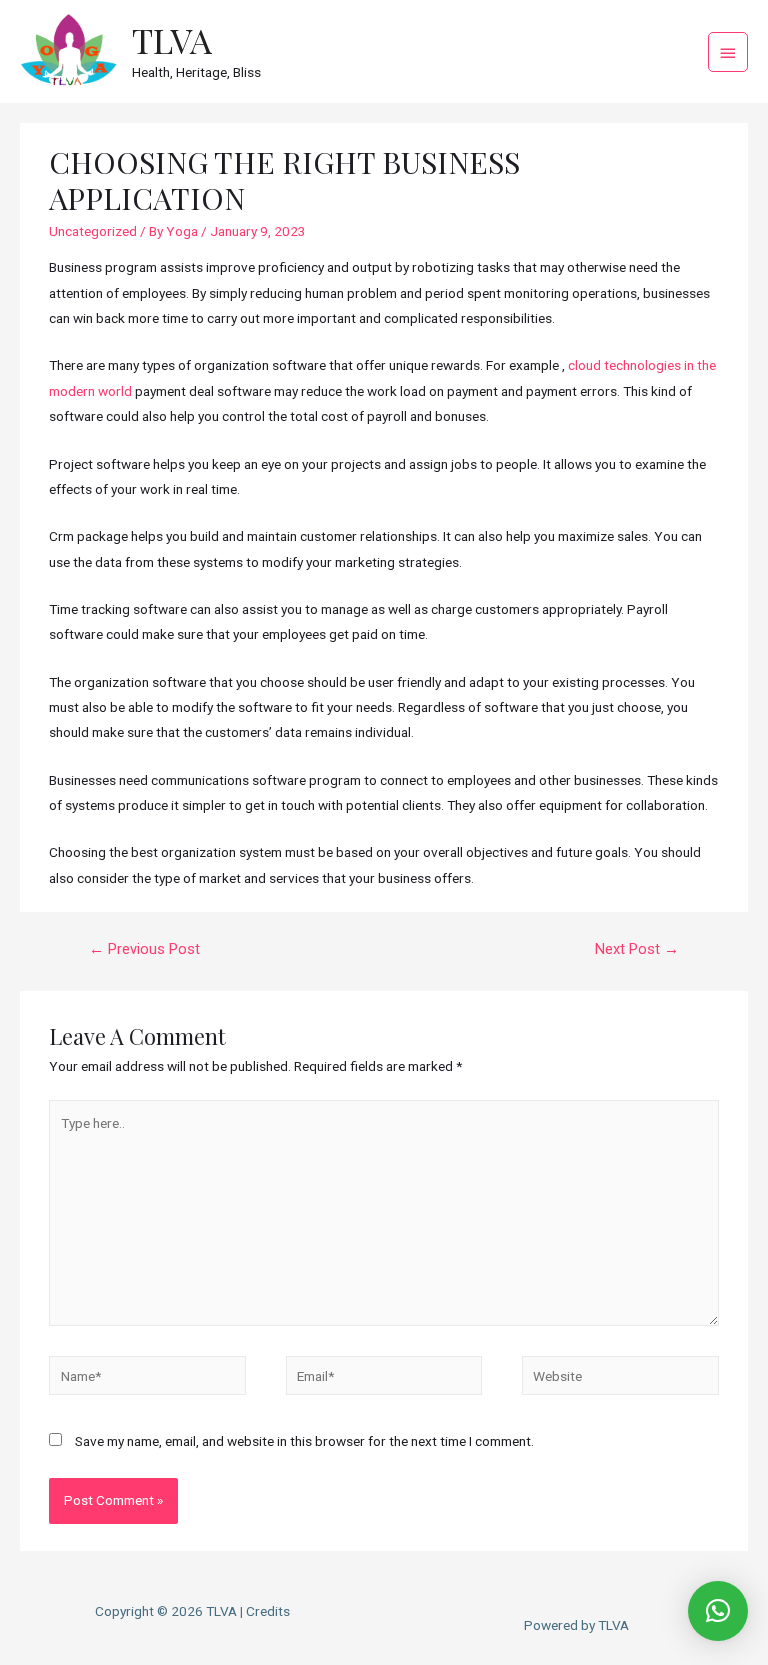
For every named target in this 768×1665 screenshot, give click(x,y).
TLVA (172, 40)
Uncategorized (93, 231)
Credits (268, 1611)
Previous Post (144, 949)
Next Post (637, 949)
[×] (718, 1611)
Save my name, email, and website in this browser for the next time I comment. (304, 1441)
